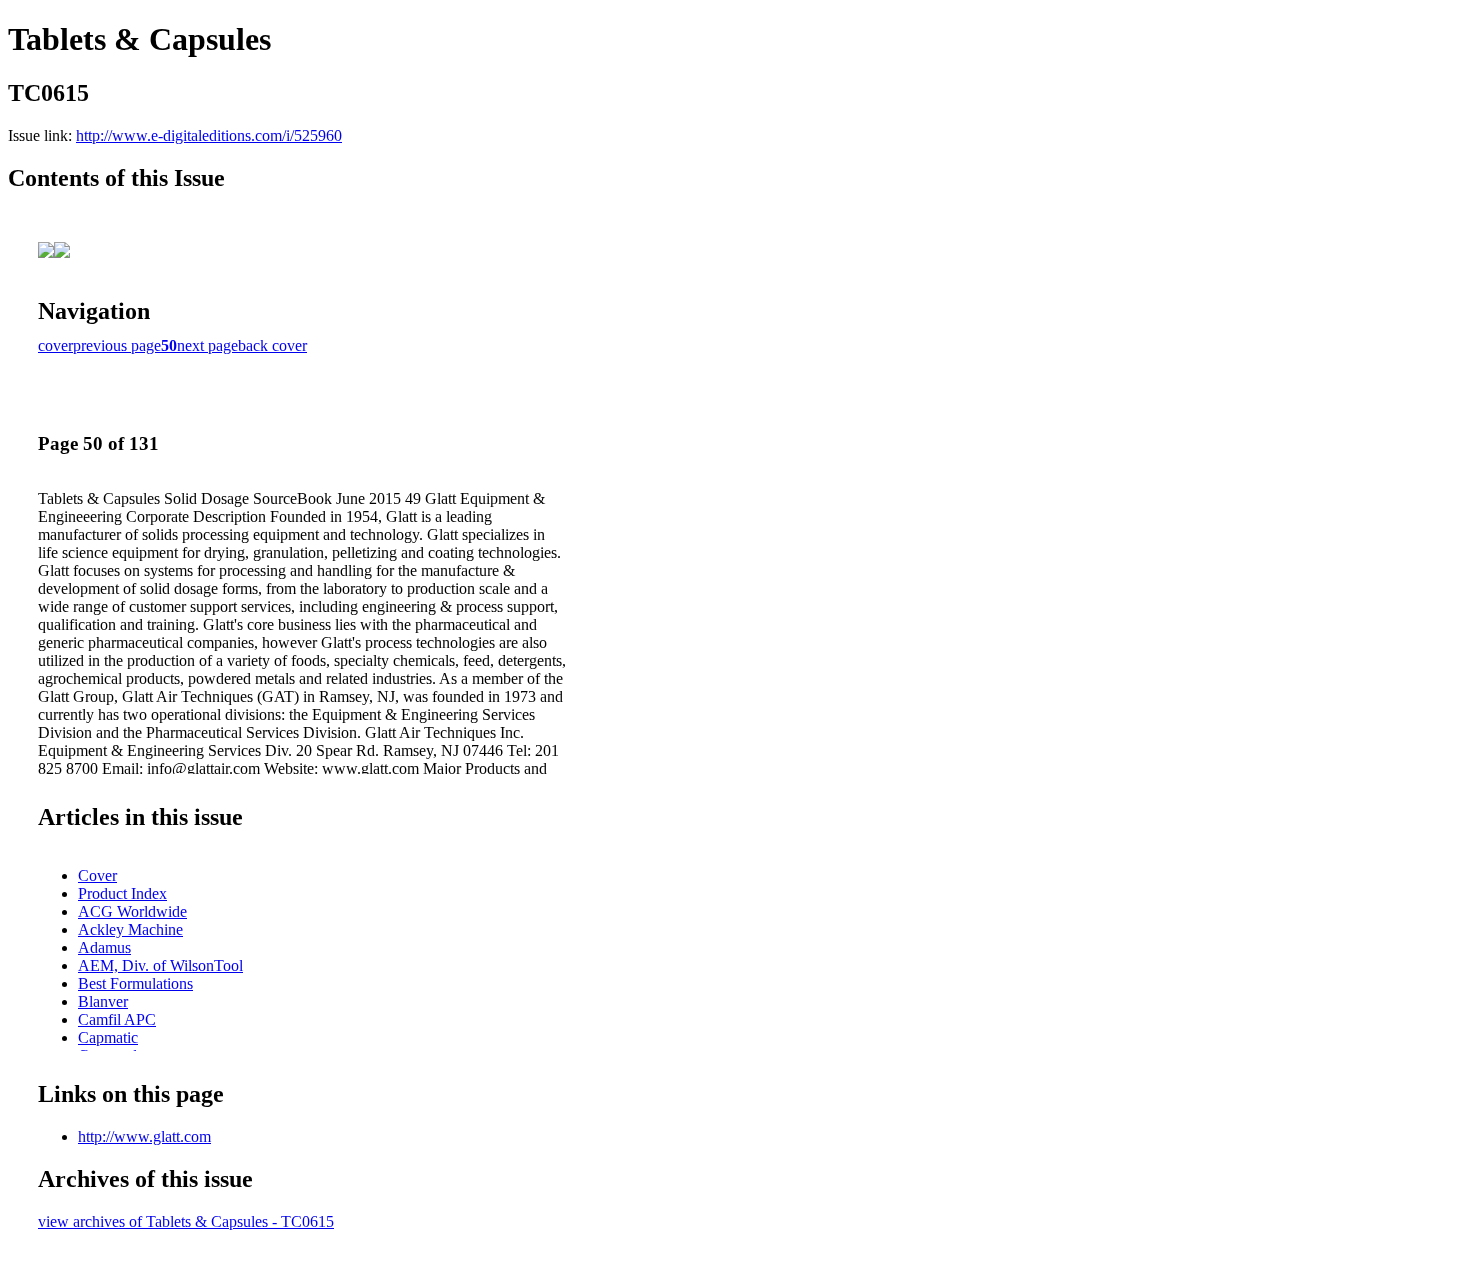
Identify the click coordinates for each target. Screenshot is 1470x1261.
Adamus (104, 947)
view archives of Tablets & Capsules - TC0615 (186, 1221)
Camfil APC (117, 1019)
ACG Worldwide (132, 911)
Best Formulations (135, 983)
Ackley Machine (130, 929)
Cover (97, 875)
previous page (117, 345)
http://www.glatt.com (144, 1136)
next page (207, 345)
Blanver (103, 1001)
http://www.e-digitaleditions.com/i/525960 (209, 135)
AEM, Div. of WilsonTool (160, 965)
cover (55, 345)
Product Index (122, 893)
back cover (272, 345)
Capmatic (108, 1037)
